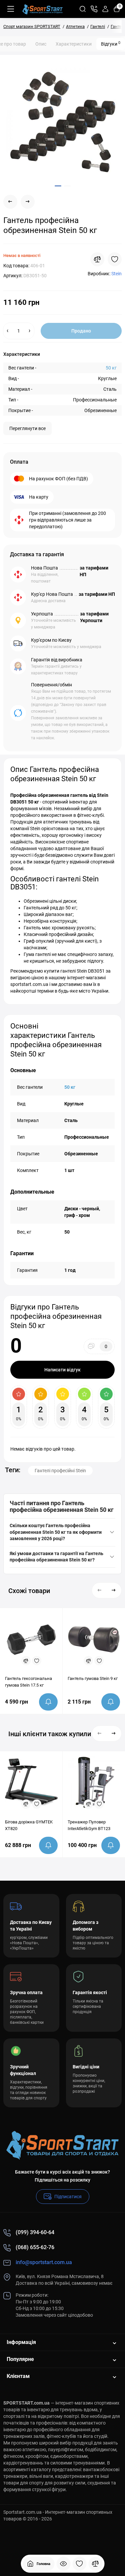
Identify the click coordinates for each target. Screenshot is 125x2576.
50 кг (111, 368)
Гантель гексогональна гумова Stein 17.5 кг (28, 1682)
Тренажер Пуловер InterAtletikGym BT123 (89, 1825)
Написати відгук (62, 1370)
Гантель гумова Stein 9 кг (93, 1678)
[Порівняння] (95, 2564)
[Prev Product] (10, 202)
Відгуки (111, 44)
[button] (100, 1590)
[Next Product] (28, 202)
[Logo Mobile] (42, 9)
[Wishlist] (115, 259)
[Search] (83, 9)
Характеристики (74, 44)
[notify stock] (48, 1702)
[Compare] (97, 259)
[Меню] (11, 9)
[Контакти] (94, 9)
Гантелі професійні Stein (60, 1471)
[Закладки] (79, 2564)
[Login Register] (105, 9)
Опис (41, 44)
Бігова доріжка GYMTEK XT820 (29, 1825)
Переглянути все (27, 428)
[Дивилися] (63, 2564)
